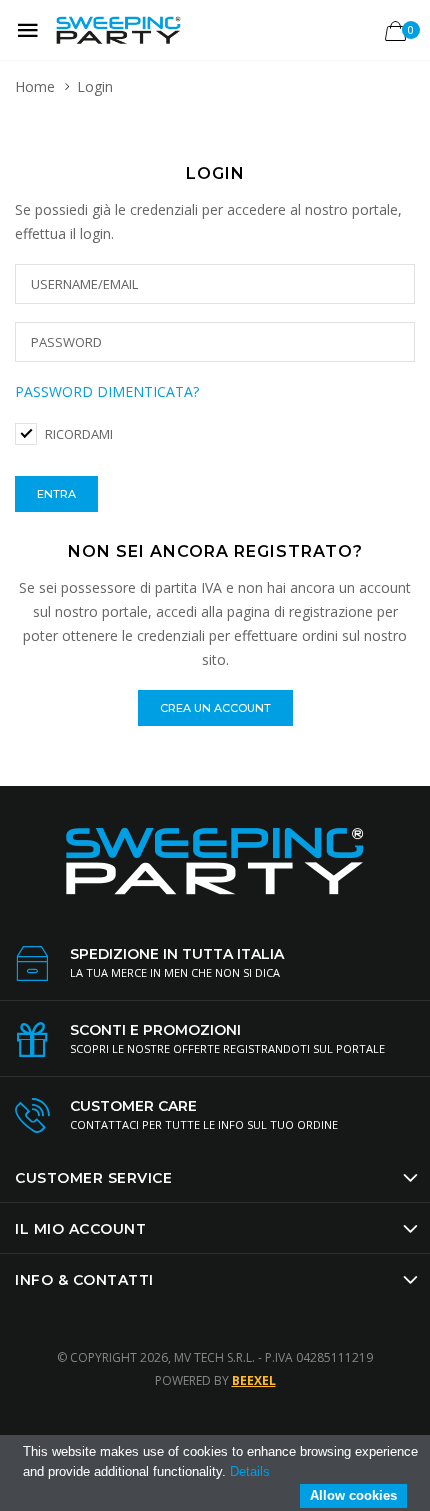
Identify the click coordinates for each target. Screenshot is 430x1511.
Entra (56, 494)
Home (35, 86)
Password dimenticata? (107, 391)
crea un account (215, 708)
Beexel (254, 1380)
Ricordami (79, 434)
